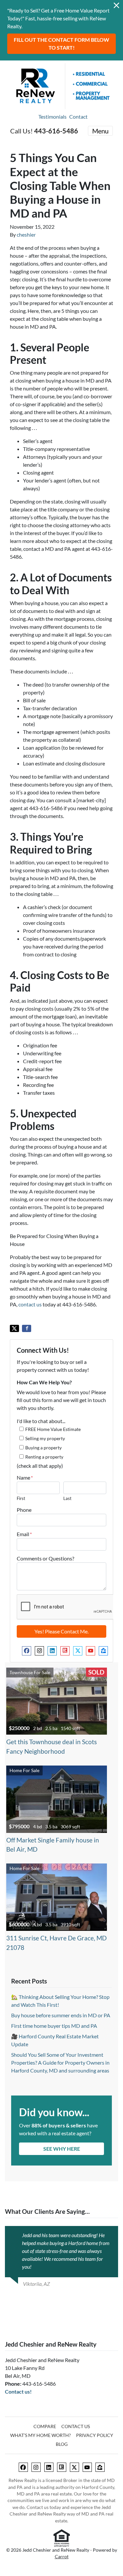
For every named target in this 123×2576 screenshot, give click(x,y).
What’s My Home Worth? (41, 2435)
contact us (30, 1304)
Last (67, 1498)
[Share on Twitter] (14, 1328)
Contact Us (76, 2426)
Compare (45, 2426)
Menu (100, 131)
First (21, 1498)
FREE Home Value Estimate (53, 1429)
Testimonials (52, 117)
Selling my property (45, 1438)
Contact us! (18, 2391)
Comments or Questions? (45, 1558)
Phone (24, 1510)
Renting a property (44, 1457)
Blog (62, 2444)
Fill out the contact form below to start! (61, 44)
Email (24, 1534)
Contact (78, 117)
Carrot (62, 2557)
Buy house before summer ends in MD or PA (61, 2015)
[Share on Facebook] (27, 1328)
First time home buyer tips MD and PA (54, 2026)
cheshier (26, 234)
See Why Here (62, 2149)
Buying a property (43, 1448)
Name (25, 1477)
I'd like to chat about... (41, 1421)
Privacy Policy (95, 2435)
